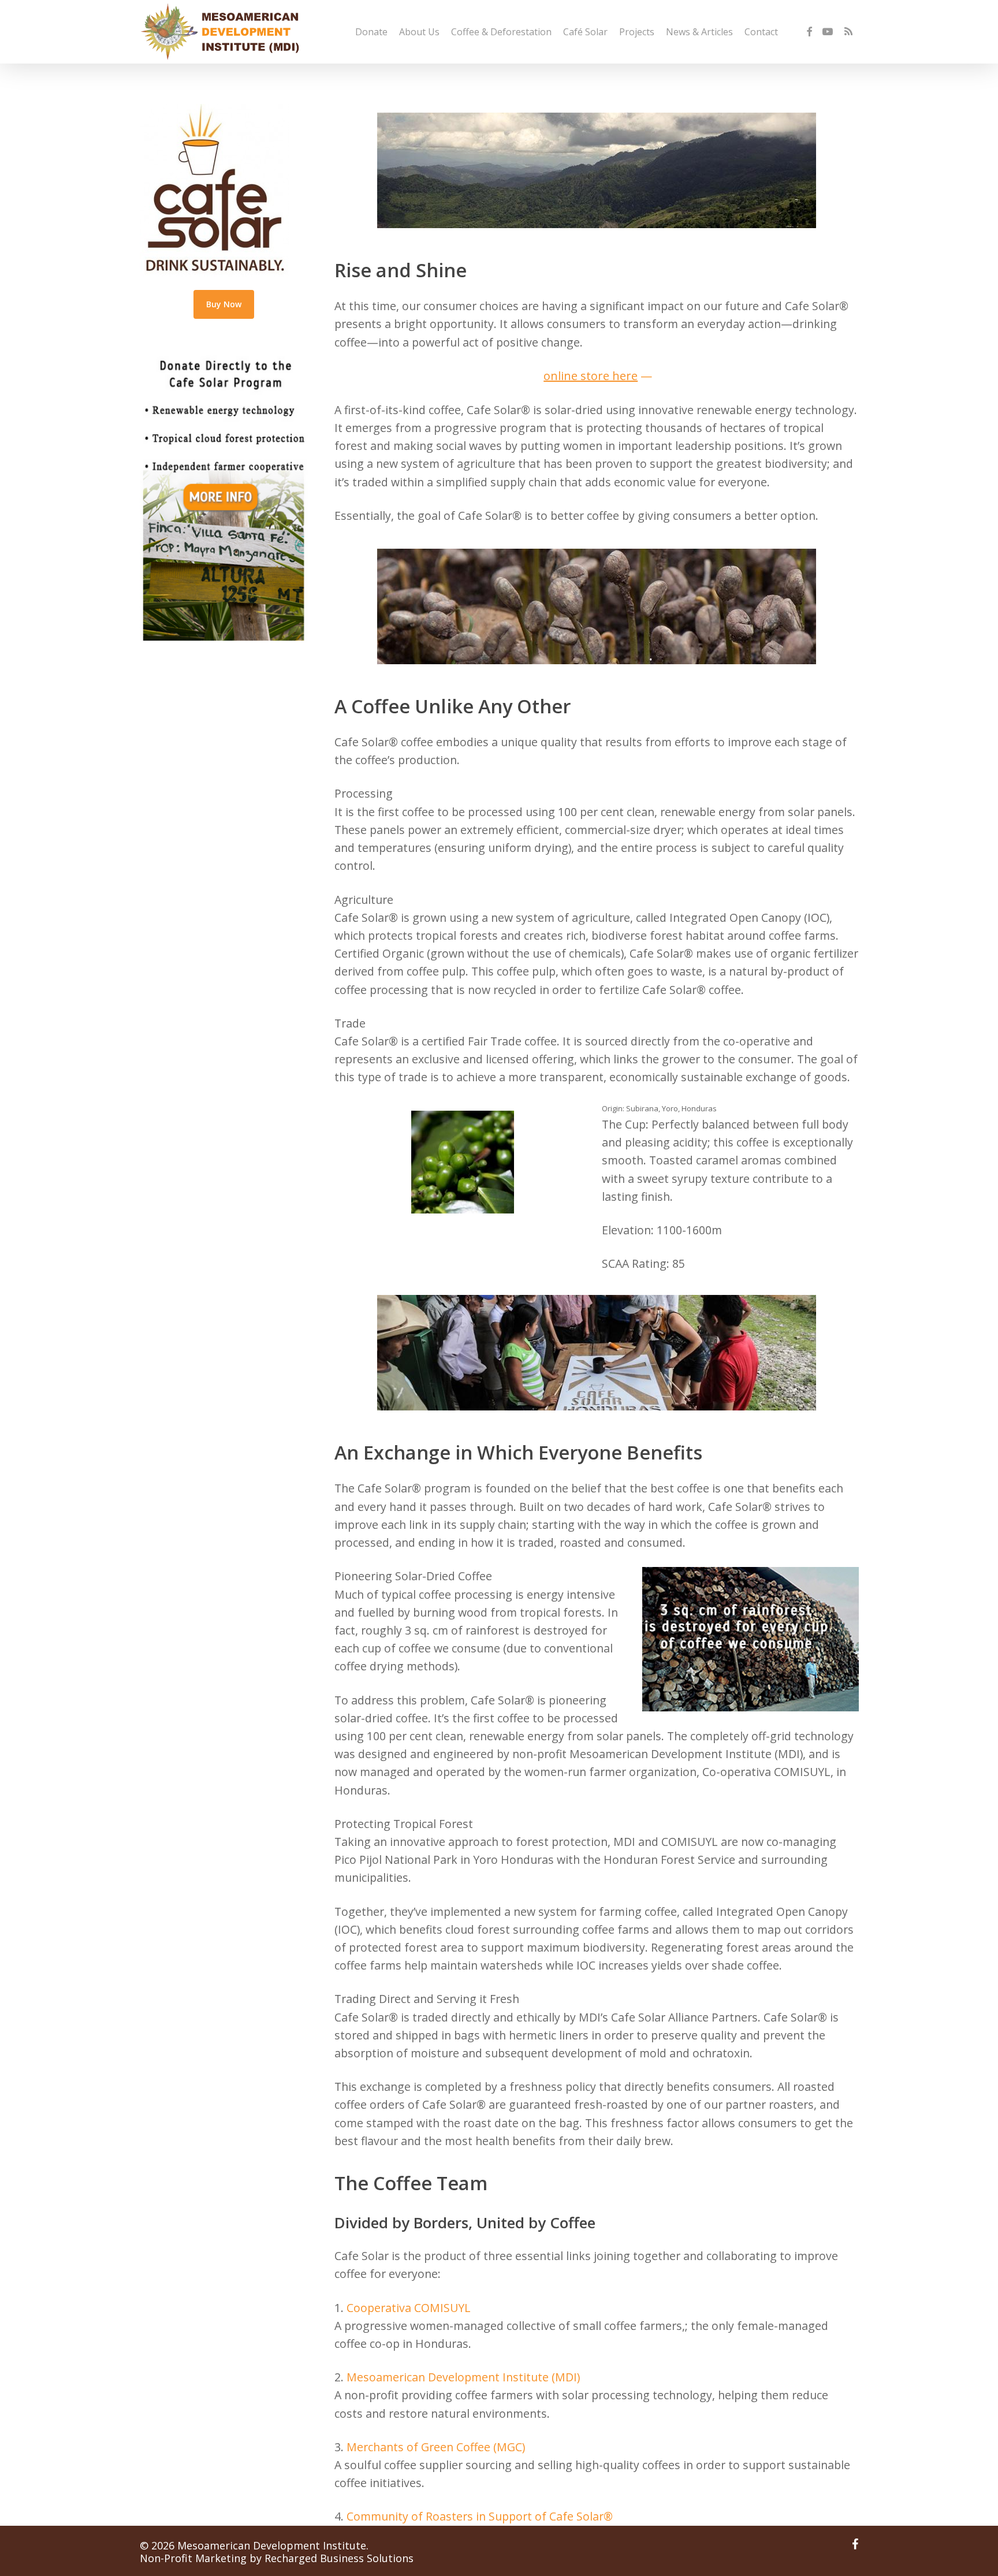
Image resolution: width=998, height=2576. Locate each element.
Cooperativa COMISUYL (409, 2308)
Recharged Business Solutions (339, 2558)
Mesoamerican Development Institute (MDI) (463, 2377)
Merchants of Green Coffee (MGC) (436, 2447)
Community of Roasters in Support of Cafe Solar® (478, 2516)
